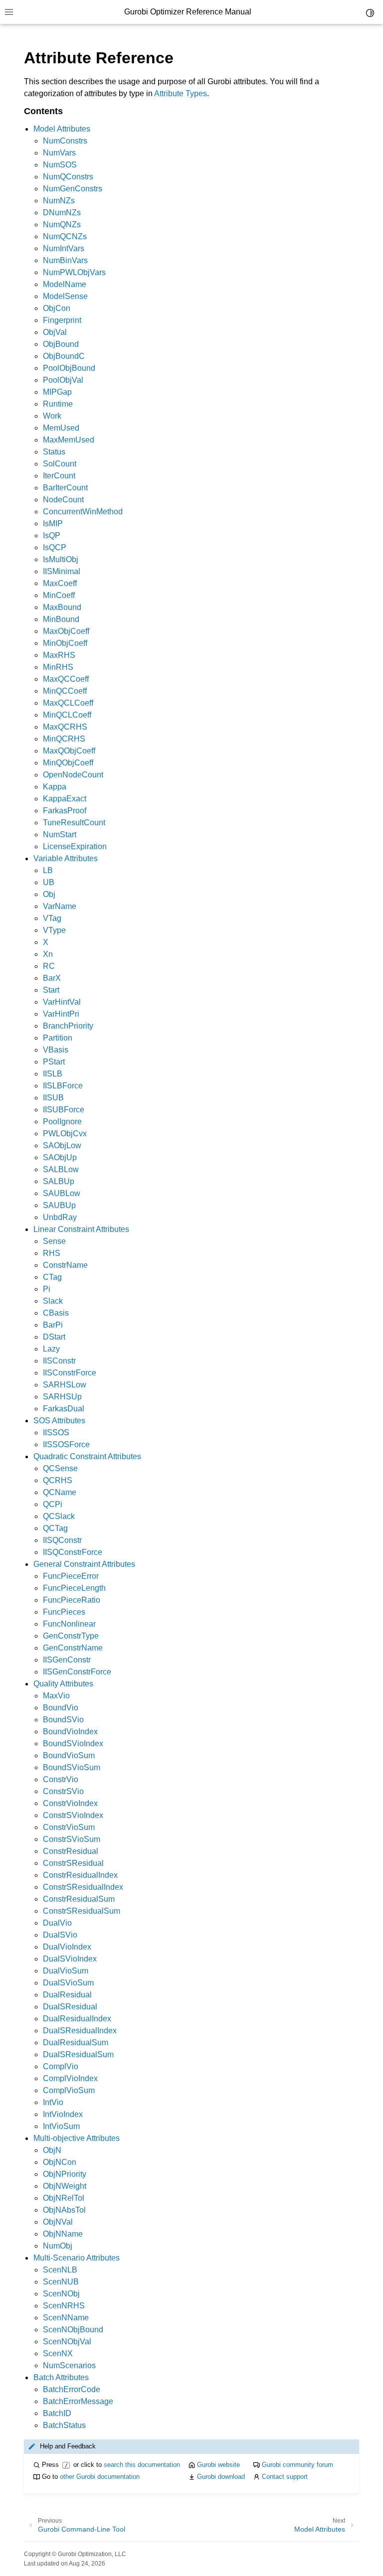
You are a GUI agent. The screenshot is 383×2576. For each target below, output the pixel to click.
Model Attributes (62, 129)
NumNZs (59, 201)
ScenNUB (61, 2282)
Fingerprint (62, 320)
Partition (58, 1038)
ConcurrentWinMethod (83, 512)
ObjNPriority (65, 2174)
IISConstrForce (70, 1373)
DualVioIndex (67, 1947)
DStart (54, 1337)
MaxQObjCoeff (69, 751)
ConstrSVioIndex (73, 1815)
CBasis (56, 1313)
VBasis (56, 1050)
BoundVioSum (69, 1755)
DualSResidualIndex (80, 2031)
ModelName (65, 284)
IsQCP (55, 547)
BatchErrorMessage (78, 2401)
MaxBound (62, 607)
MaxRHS (59, 655)
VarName (60, 906)
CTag (52, 1277)
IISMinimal (62, 571)
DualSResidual (70, 2007)
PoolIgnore (62, 1122)
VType (54, 930)
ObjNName (63, 2234)
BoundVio (61, 1708)
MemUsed (61, 428)
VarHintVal (62, 1002)
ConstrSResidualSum (82, 1911)
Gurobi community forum (297, 2465)
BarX (52, 978)
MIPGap (57, 392)
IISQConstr (62, 1540)
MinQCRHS (64, 739)
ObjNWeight (65, 2186)
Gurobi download (221, 2477)
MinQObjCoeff (68, 763)
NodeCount (63, 500)
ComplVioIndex (70, 2078)
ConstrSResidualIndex (83, 1887)
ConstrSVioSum (72, 1839)
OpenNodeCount (73, 775)
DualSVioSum (68, 1983)
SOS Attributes (59, 1421)
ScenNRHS (64, 2306)
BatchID (57, 2413)
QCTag (55, 1528)
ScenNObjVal (67, 2342)
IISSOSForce (66, 1444)
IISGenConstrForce (77, 1672)
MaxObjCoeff (66, 631)
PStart (54, 1062)
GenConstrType (71, 1636)
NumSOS (60, 165)
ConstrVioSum (69, 1827)
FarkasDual (64, 1409)
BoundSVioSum (72, 1767)
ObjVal (55, 332)
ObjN (52, 2150)
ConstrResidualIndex (80, 1875)
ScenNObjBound (73, 2330)
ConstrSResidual (73, 1863)
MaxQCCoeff (66, 679)
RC (49, 966)
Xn (48, 954)
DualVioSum (66, 1971)
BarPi (53, 1325)
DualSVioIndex (70, 1959)
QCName (60, 1492)
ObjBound (61, 344)
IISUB (53, 1098)
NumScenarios (69, 2365)
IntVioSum (61, 2126)
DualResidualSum (76, 2043)
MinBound (61, 619)
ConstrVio (61, 1779)
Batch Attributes (61, 2377)
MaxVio (56, 1696)
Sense (54, 1241)
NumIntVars (64, 248)
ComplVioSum (69, 2090)
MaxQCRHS (65, 727)
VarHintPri (61, 1014)
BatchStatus (64, 2425)
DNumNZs (62, 213)
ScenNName (66, 2318)
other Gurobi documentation (100, 2477)
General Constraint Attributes (84, 1564)
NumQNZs (62, 225)
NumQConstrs (68, 177)
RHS (52, 1253)
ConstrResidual (71, 1851)
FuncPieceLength (74, 1588)
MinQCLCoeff (67, 715)
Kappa (55, 787)
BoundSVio (63, 1720)
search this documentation (142, 2465)
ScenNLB (60, 2270)
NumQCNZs (65, 236)
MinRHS (58, 667)
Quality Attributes (63, 1684)
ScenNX (58, 2353)
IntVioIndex (63, 2114)
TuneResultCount (74, 823)
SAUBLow (62, 1193)
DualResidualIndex (77, 2019)
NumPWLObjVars (74, 272)
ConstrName (65, 1265)
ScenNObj (61, 2294)
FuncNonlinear (69, 1624)
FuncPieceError (71, 1576)
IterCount (59, 476)
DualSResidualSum (78, 2054)
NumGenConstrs (73, 189)
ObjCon (57, 308)
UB (49, 882)
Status (54, 452)
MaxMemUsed (69, 440)
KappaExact (65, 799)
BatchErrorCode (72, 2389)
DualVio (57, 1923)
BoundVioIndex (70, 1732)
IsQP (52, 535)
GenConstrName (73, 1648)
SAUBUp (59, 1205)
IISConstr (59, 1361)
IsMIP (53, 524)
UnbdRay (60, 1217)
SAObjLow (62, 1145)
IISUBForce (64, 1110)
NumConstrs (65, 141)
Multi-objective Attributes (77, 2138)
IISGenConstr (67, 1660)
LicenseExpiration (75, 846)
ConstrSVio (63, 1791)
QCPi (53, 1504)
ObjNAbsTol (64, 2210)
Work (52, 416)
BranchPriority (68, 1026)
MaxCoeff (60, 583)
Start (51, 990)
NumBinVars (65, 260)
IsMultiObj (61, 559)
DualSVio (60, 1935)
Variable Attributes (66, 858)
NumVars (59, 153)
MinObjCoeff (65, 643)
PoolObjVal (63, 380)
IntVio (53, 2102)
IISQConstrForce (73, 1552)
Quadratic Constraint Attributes (87, 1456)
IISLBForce (63, 1086)
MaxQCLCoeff (68, 703)
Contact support (285, 2477)
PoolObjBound (69, 368)
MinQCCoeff (65, 691)
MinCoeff (59, 595)
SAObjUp (60, 1157)
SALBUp (59, 1181)
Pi (47, 1289)
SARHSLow (65, 1385)
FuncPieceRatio (72, 1600)
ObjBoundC (64, 356)
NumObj (58, 2246)
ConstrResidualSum (79, 1899)
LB (48, 870)
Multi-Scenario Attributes (77, 2258)
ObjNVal (58, 2222)
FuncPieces (64, 1612)
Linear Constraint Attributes (81, 1229)
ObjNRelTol (64, 2198)
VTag (52, 918)
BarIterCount (65, 488)
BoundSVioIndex (73, 1743)
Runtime (58, 404)
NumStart (60, 834)
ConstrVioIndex (70, 1803)
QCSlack (59, 1516)
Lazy (51, 1349)
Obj (49, 894)
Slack (53, 1301)
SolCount (60, 464)
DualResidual (67, 1995)
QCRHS (58, 1480)
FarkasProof (65, 811)
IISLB (53, 1074)
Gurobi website (218, 2465)
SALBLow (61, 1169)
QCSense (60, 1468)
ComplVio (61, 2066)
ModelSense (65, 296)
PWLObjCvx (65, 1134)
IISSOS (56, 1433)
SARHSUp (62, 1397)
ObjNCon (60, 2162)
